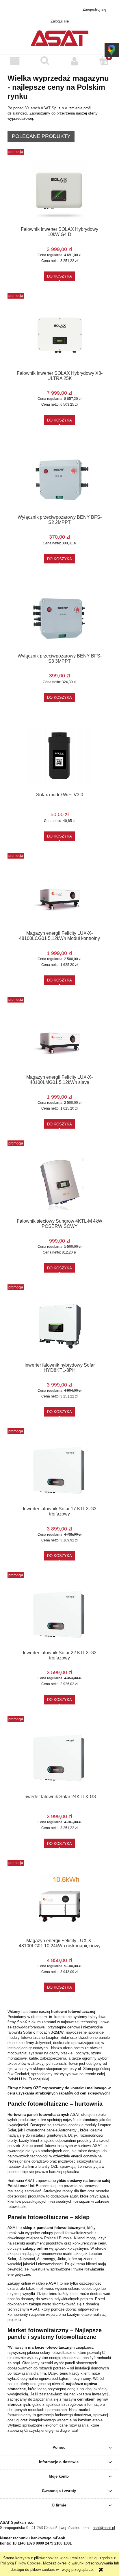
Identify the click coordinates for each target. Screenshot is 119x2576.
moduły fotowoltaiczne (27, 2038)
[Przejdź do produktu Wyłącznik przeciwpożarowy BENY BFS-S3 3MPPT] (59, 617)
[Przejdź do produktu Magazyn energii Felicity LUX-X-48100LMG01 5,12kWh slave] (59, 1038)
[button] (15, 61)
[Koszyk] (104, 61)
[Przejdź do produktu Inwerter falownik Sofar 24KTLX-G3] (59, 1758)
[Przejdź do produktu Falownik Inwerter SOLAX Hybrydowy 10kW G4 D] (59, 191)
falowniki (15, 2032)
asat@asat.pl (63, 9)
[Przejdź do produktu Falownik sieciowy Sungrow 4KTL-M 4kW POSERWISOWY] (59, 1182)
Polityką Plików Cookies (21, 2563)
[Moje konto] (74, 61)
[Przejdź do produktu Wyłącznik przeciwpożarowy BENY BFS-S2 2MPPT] (59, 478)
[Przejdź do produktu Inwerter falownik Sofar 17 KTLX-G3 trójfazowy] (59, 1470)
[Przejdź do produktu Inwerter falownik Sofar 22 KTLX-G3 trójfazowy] (59, 1614)
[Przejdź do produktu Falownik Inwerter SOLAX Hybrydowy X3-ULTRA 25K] (59, 335)
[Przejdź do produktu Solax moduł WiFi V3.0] (59, 756)
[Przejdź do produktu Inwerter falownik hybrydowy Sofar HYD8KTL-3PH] (59, 1326)
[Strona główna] (59, 38)
